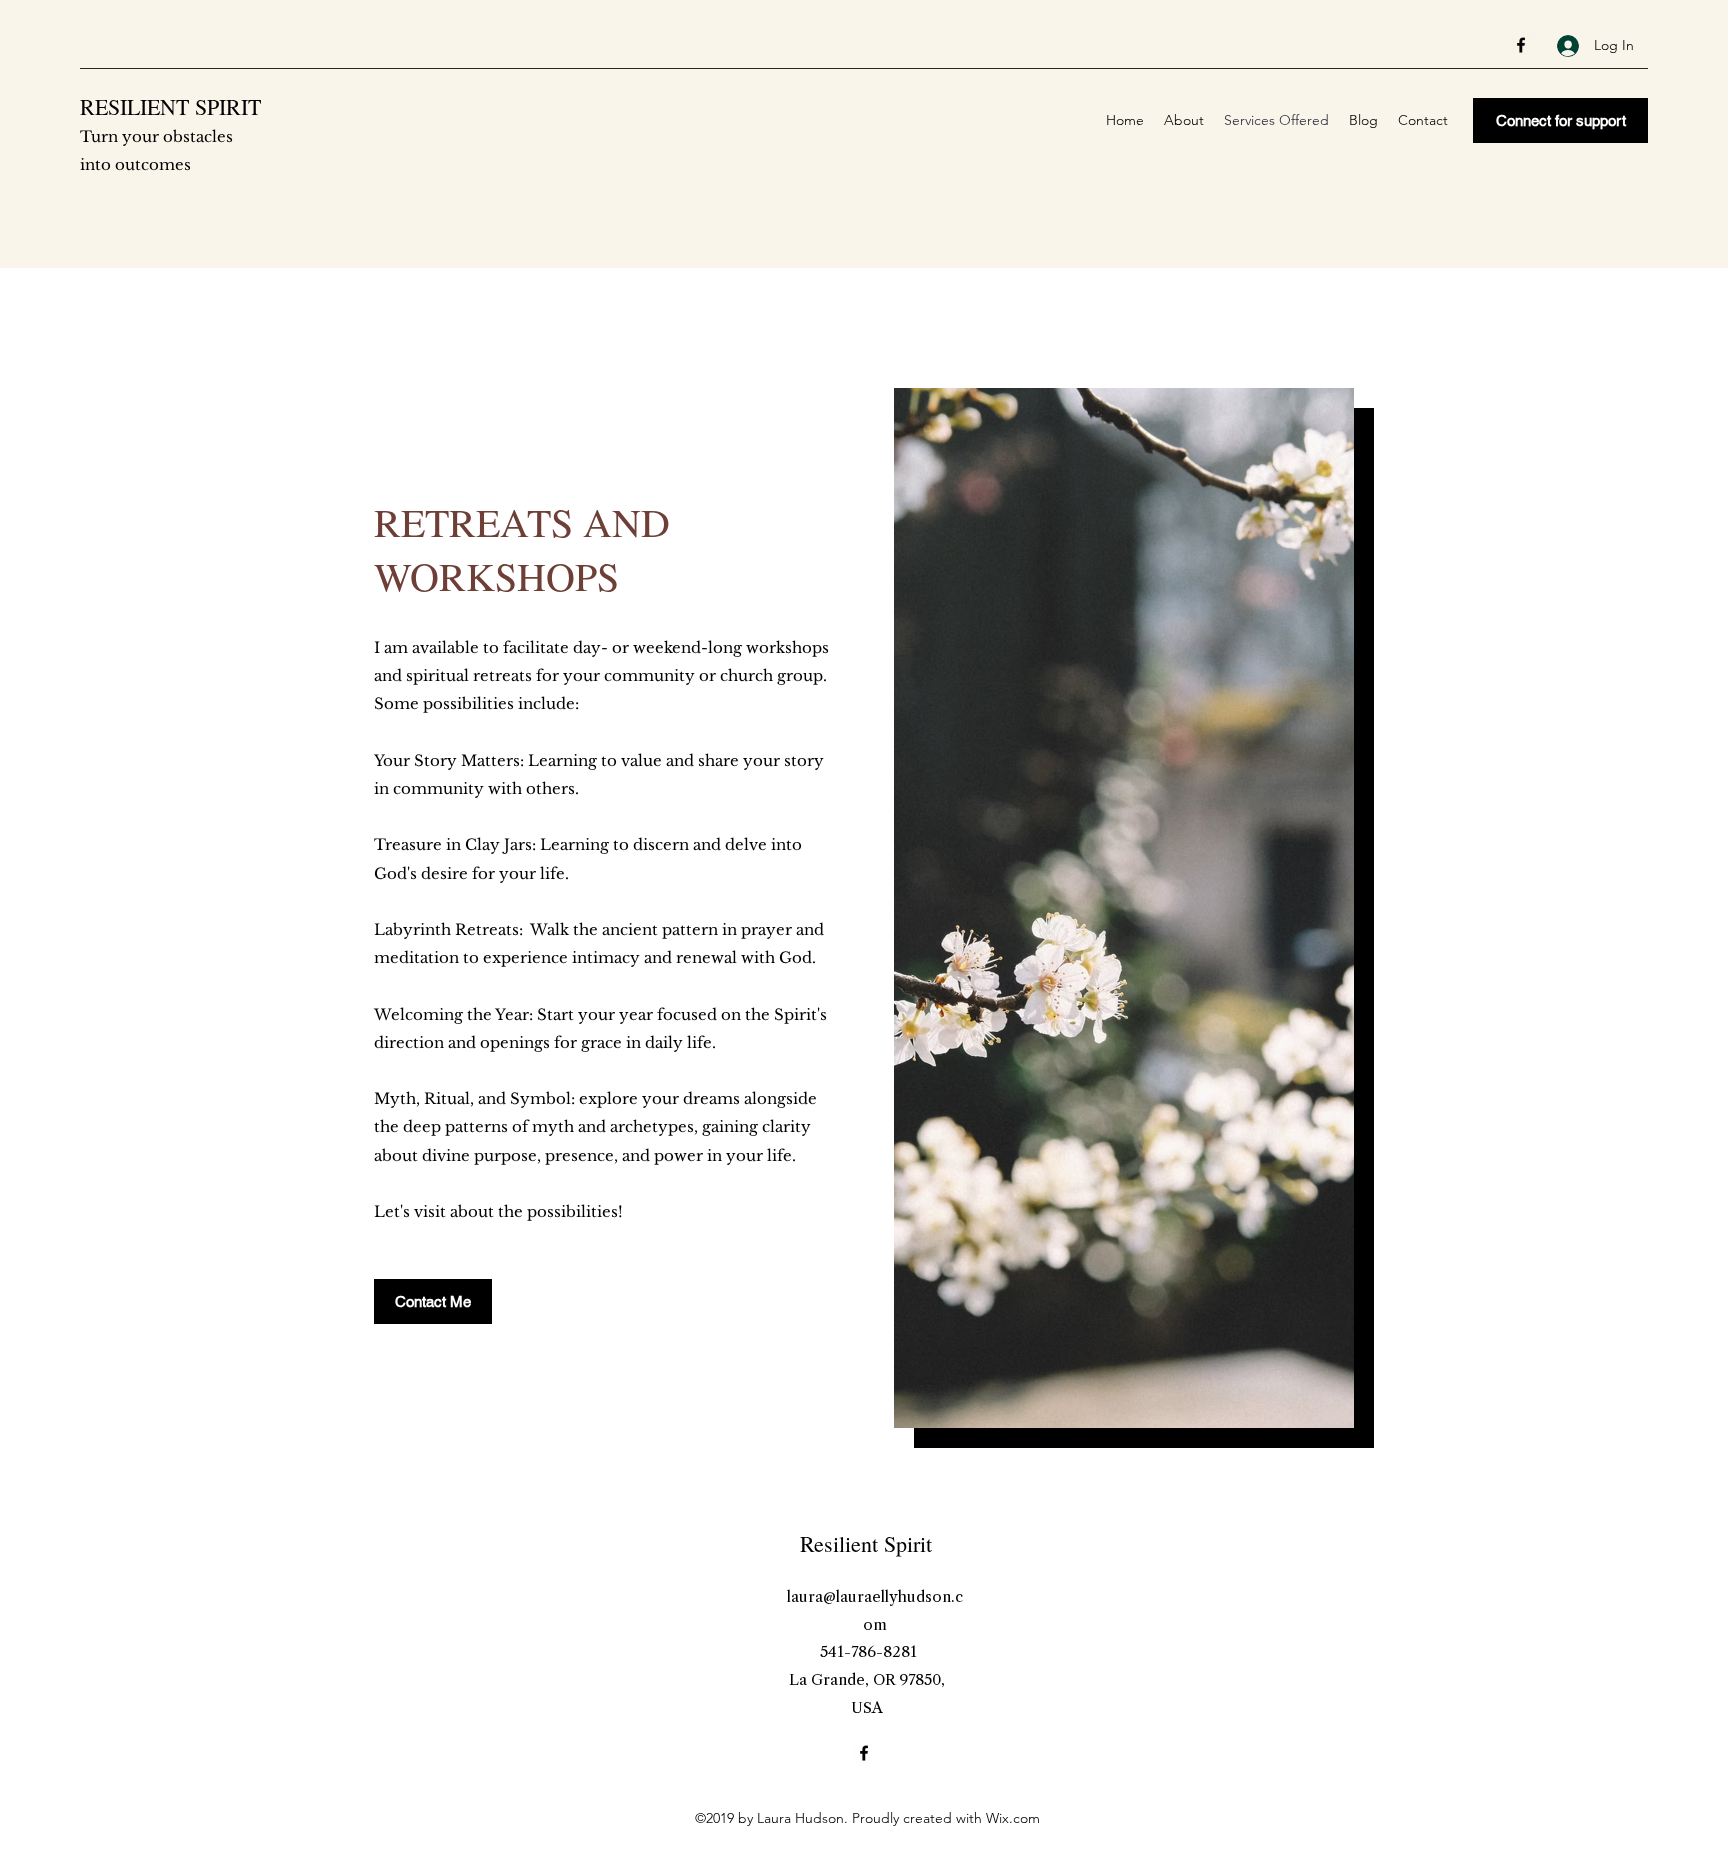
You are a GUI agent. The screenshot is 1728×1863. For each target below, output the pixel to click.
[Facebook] (1521, 45)
